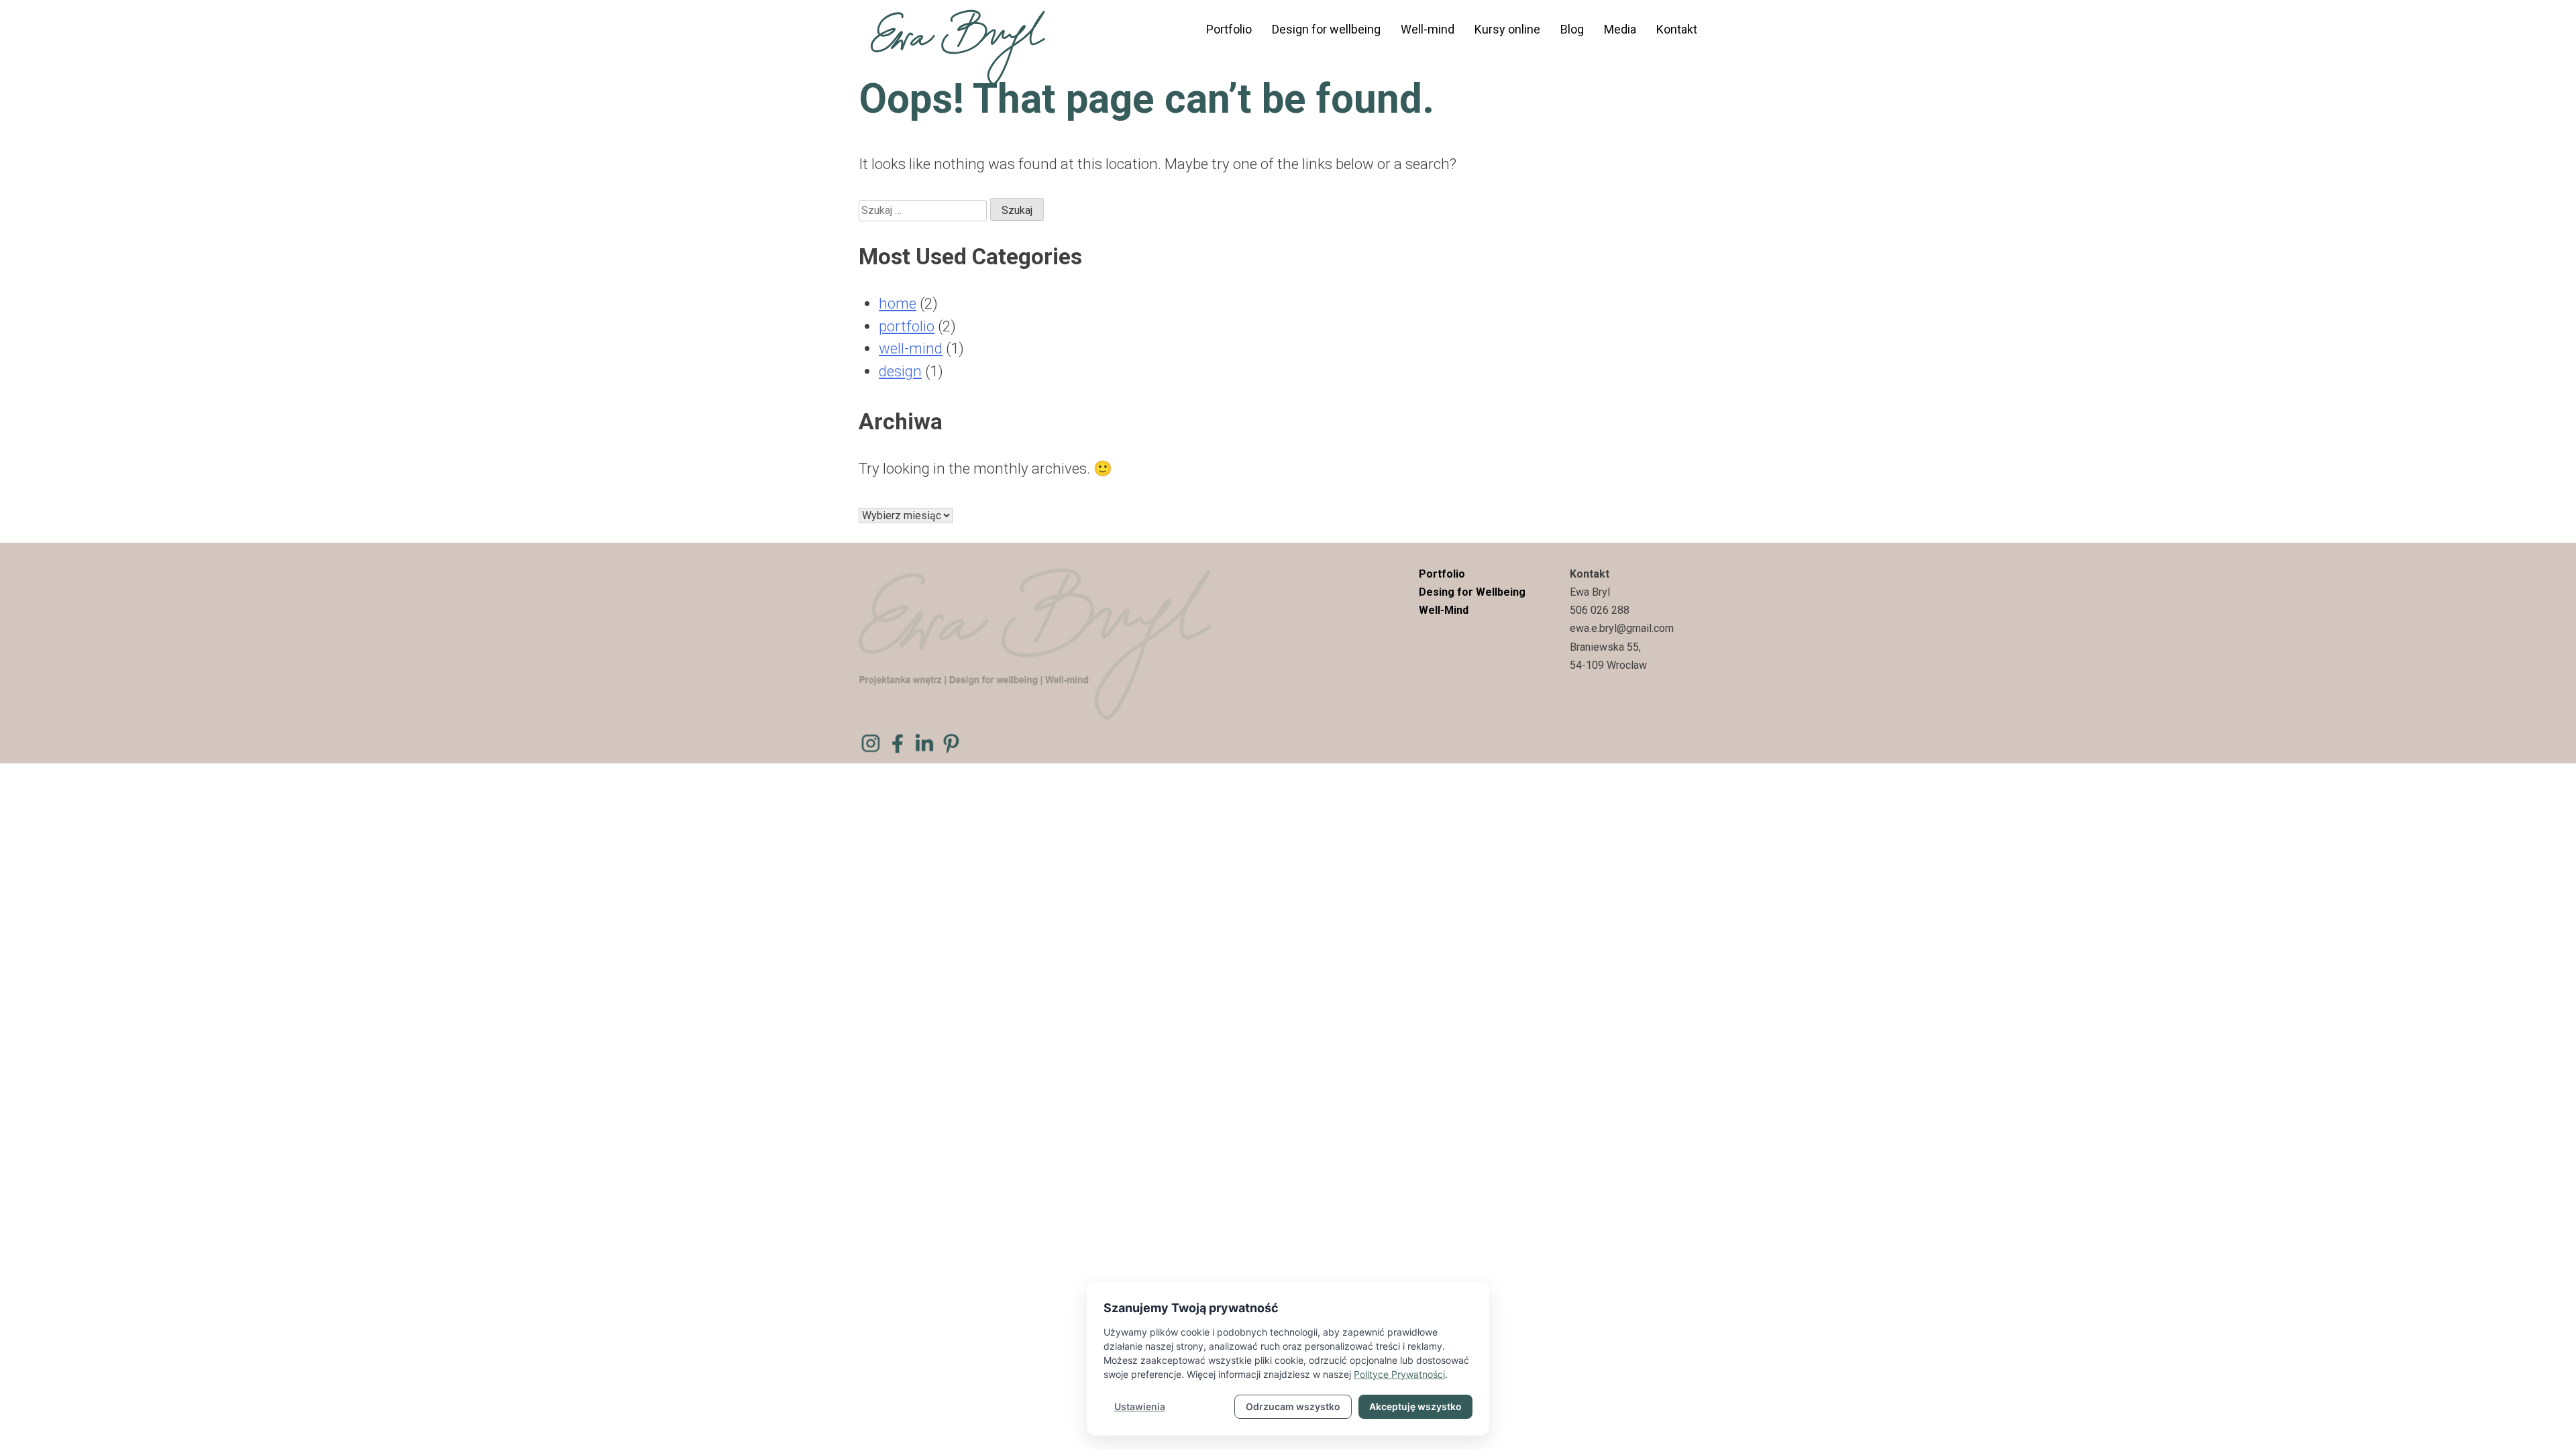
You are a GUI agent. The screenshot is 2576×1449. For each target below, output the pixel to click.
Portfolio (1229, 29)
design (900, 371)
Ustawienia (1140, 1406)
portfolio (907, 326)
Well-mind (1428, 29)
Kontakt (1677, 29)
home (898, 303)
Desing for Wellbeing (1472, 592)
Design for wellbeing (1326, 29)
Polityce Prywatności (1399, 1374)
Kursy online (1507, 29)
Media (1620, 29)
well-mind (911, 348)
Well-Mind (1444, 610)
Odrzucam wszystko (1293, 1406)
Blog (1572, 29)
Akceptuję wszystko (1415, 1406)
